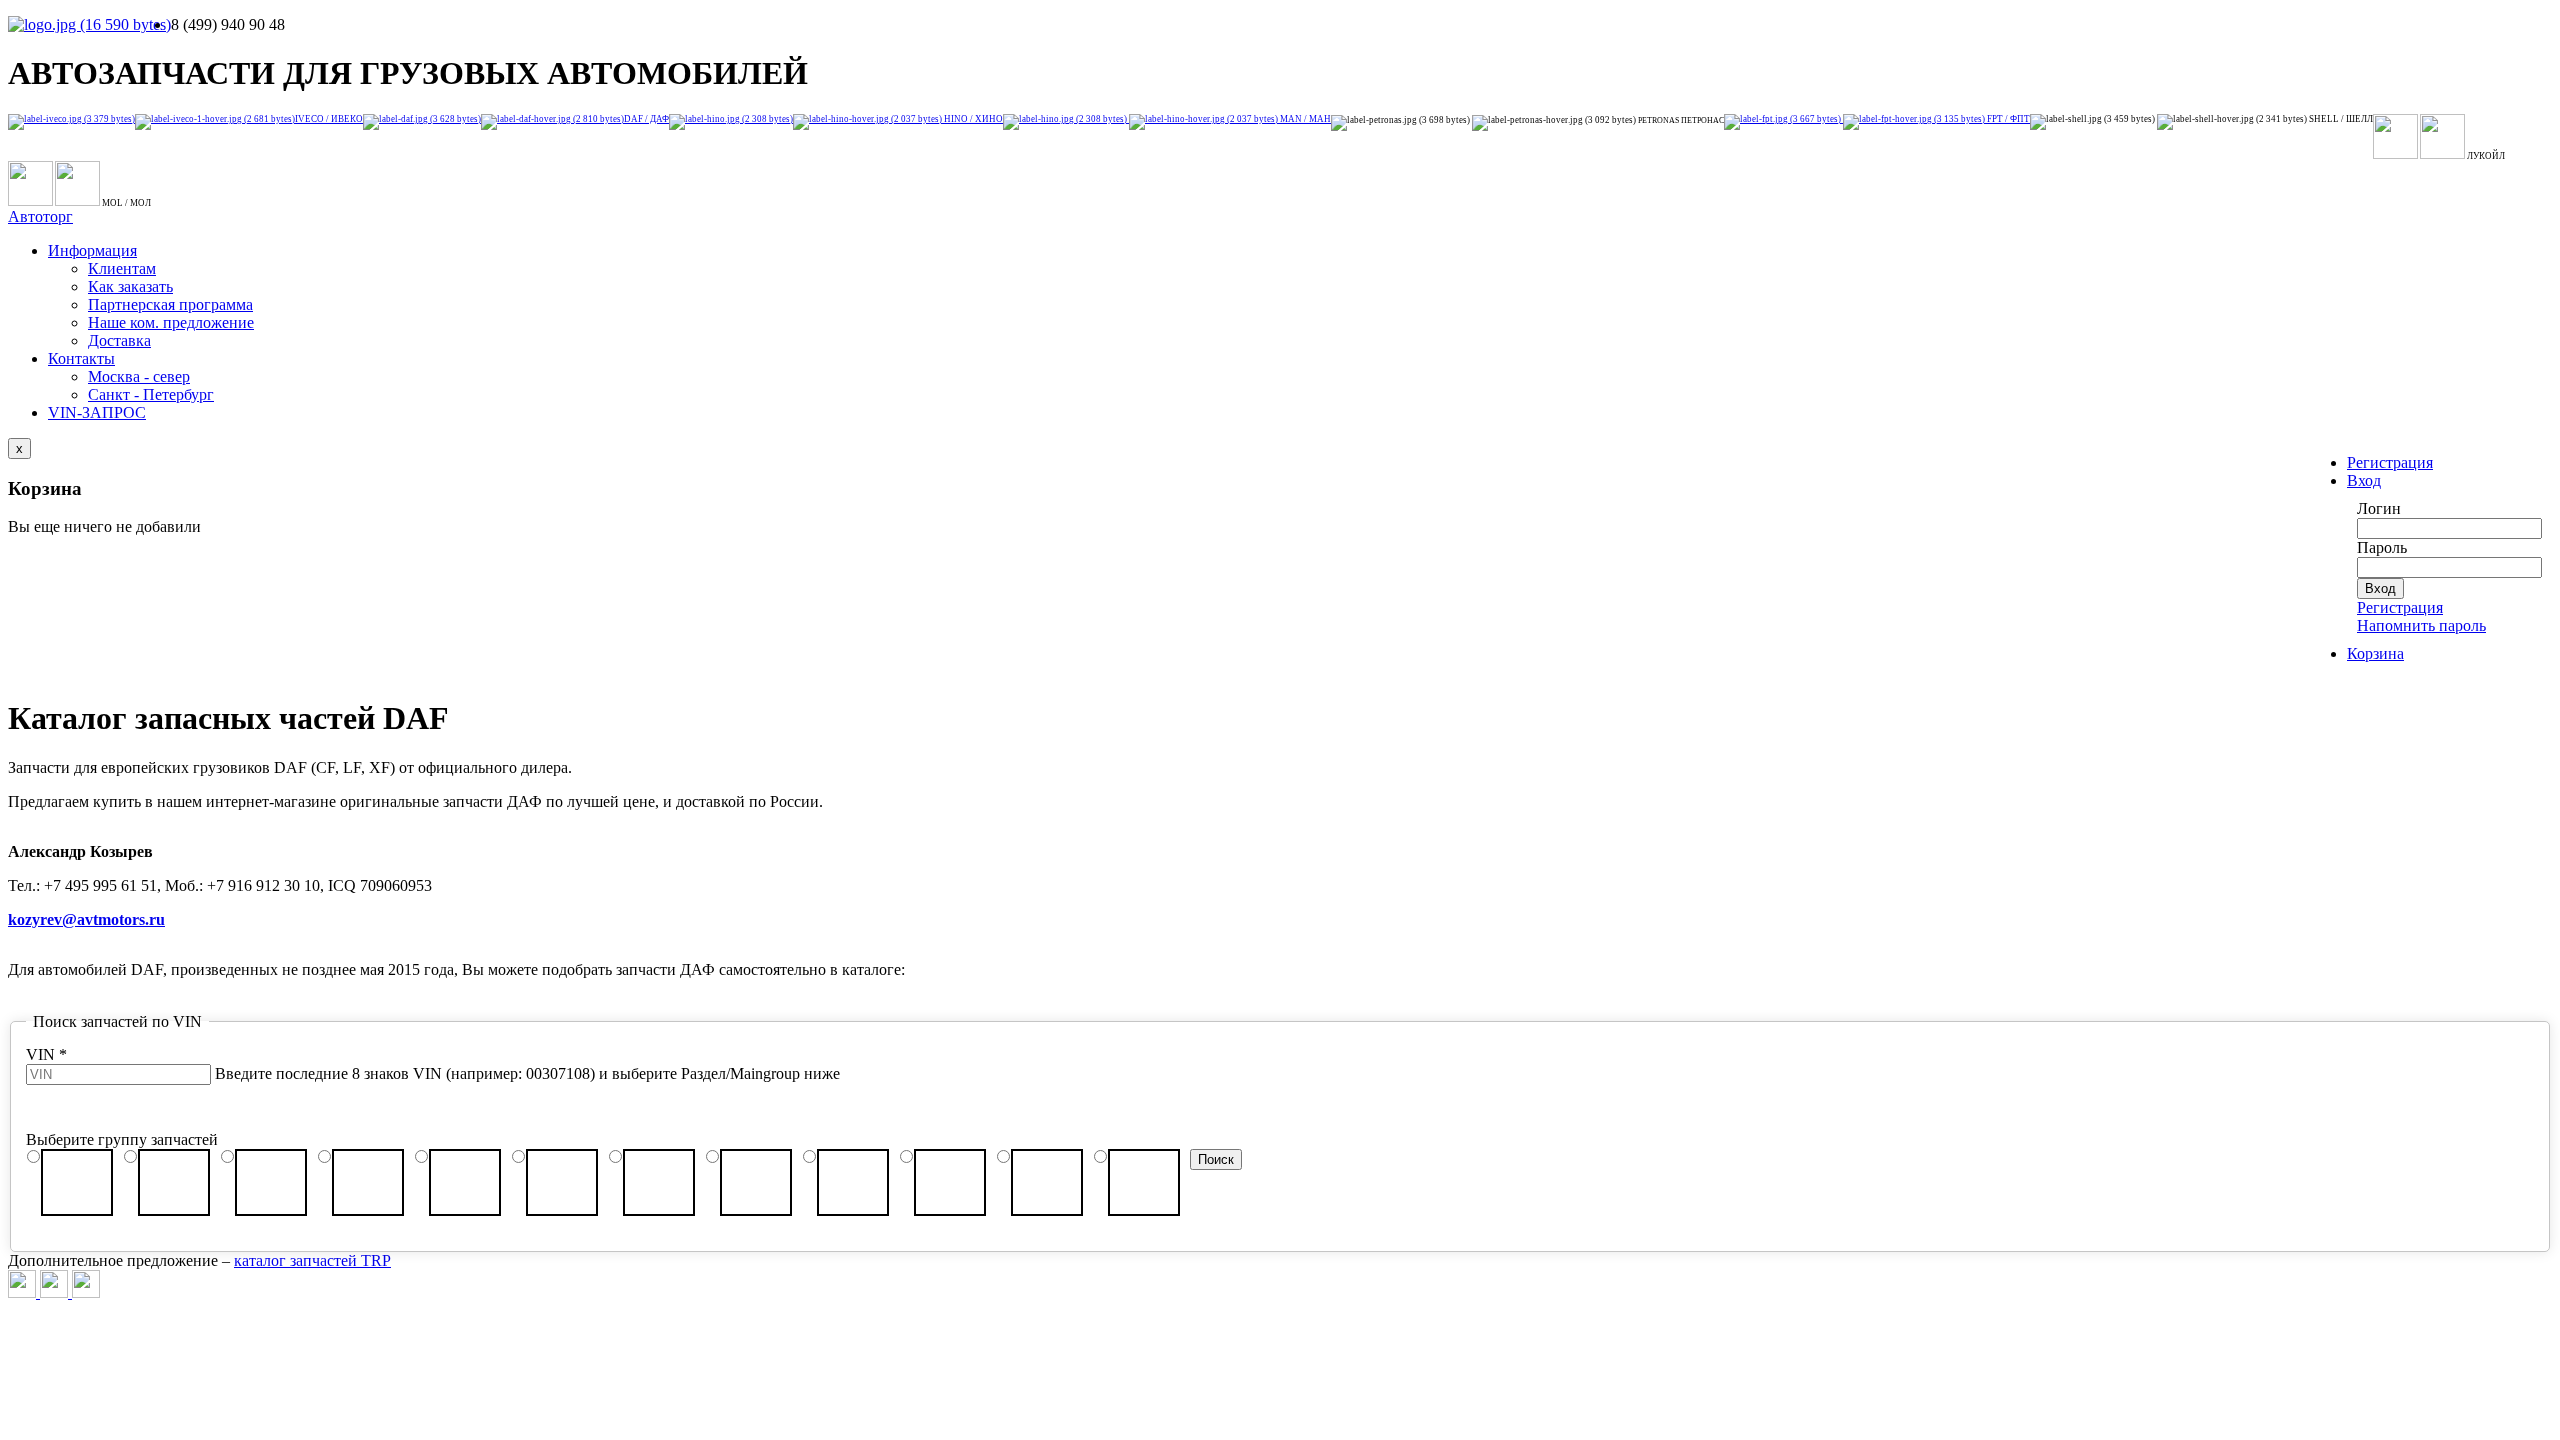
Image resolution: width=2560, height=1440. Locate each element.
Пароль (2382, 547)
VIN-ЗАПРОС (97, 412)
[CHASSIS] (77, 1182)
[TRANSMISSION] (756, 1182)
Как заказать (130, 286)
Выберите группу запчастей (122, 1139)
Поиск (1216, 1159)
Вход (2364, 480)
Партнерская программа (170, 304)
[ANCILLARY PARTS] (659, 1182)
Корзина (2375, 653)
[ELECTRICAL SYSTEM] (1144, 1182)
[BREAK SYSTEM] (1047, 1182)
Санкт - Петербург (151, 394)
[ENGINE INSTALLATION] (562, 1182)
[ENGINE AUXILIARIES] (465, 1182)
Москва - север (139, 376)
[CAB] (950, 1182)
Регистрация (2390, 462)
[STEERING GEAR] (853, 1182)
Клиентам (122, 268)
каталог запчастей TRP (312, 1260)
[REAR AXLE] (271, 1182)
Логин (2379, 508)
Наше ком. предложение (171, 322)
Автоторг (40, 216)
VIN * (46, 1054)
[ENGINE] (368, 1182)
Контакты (81, 358)
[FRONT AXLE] (174, 1182)
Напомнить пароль (2421, 625)
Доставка (119, 340)
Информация (92, 250)
